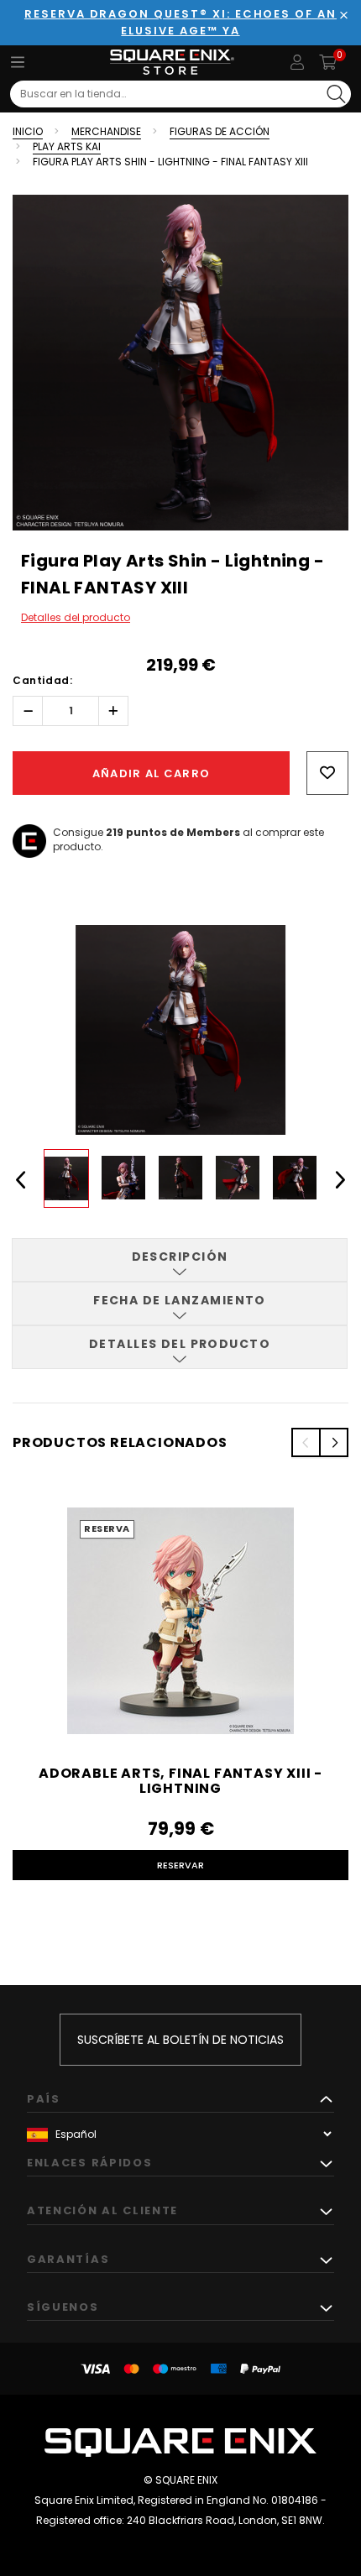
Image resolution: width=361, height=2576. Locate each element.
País (44, 2099)
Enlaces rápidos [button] (89, 2163)
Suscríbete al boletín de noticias (180, 2040)
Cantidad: (42, 680)
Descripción (180, 1257)
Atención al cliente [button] (102, 2210)
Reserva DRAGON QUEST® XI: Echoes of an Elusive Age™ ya (180, 22)
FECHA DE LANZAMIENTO (180, 1300)
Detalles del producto (76, 617)
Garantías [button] (68, 2259)
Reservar (180, 1865)
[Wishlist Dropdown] (327, 773)
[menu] (18, 62)
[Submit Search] (336, 94)
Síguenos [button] (63, 2307)
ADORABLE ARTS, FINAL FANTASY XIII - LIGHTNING (180, 1781)
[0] (328, 62)
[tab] (180, 1260)
